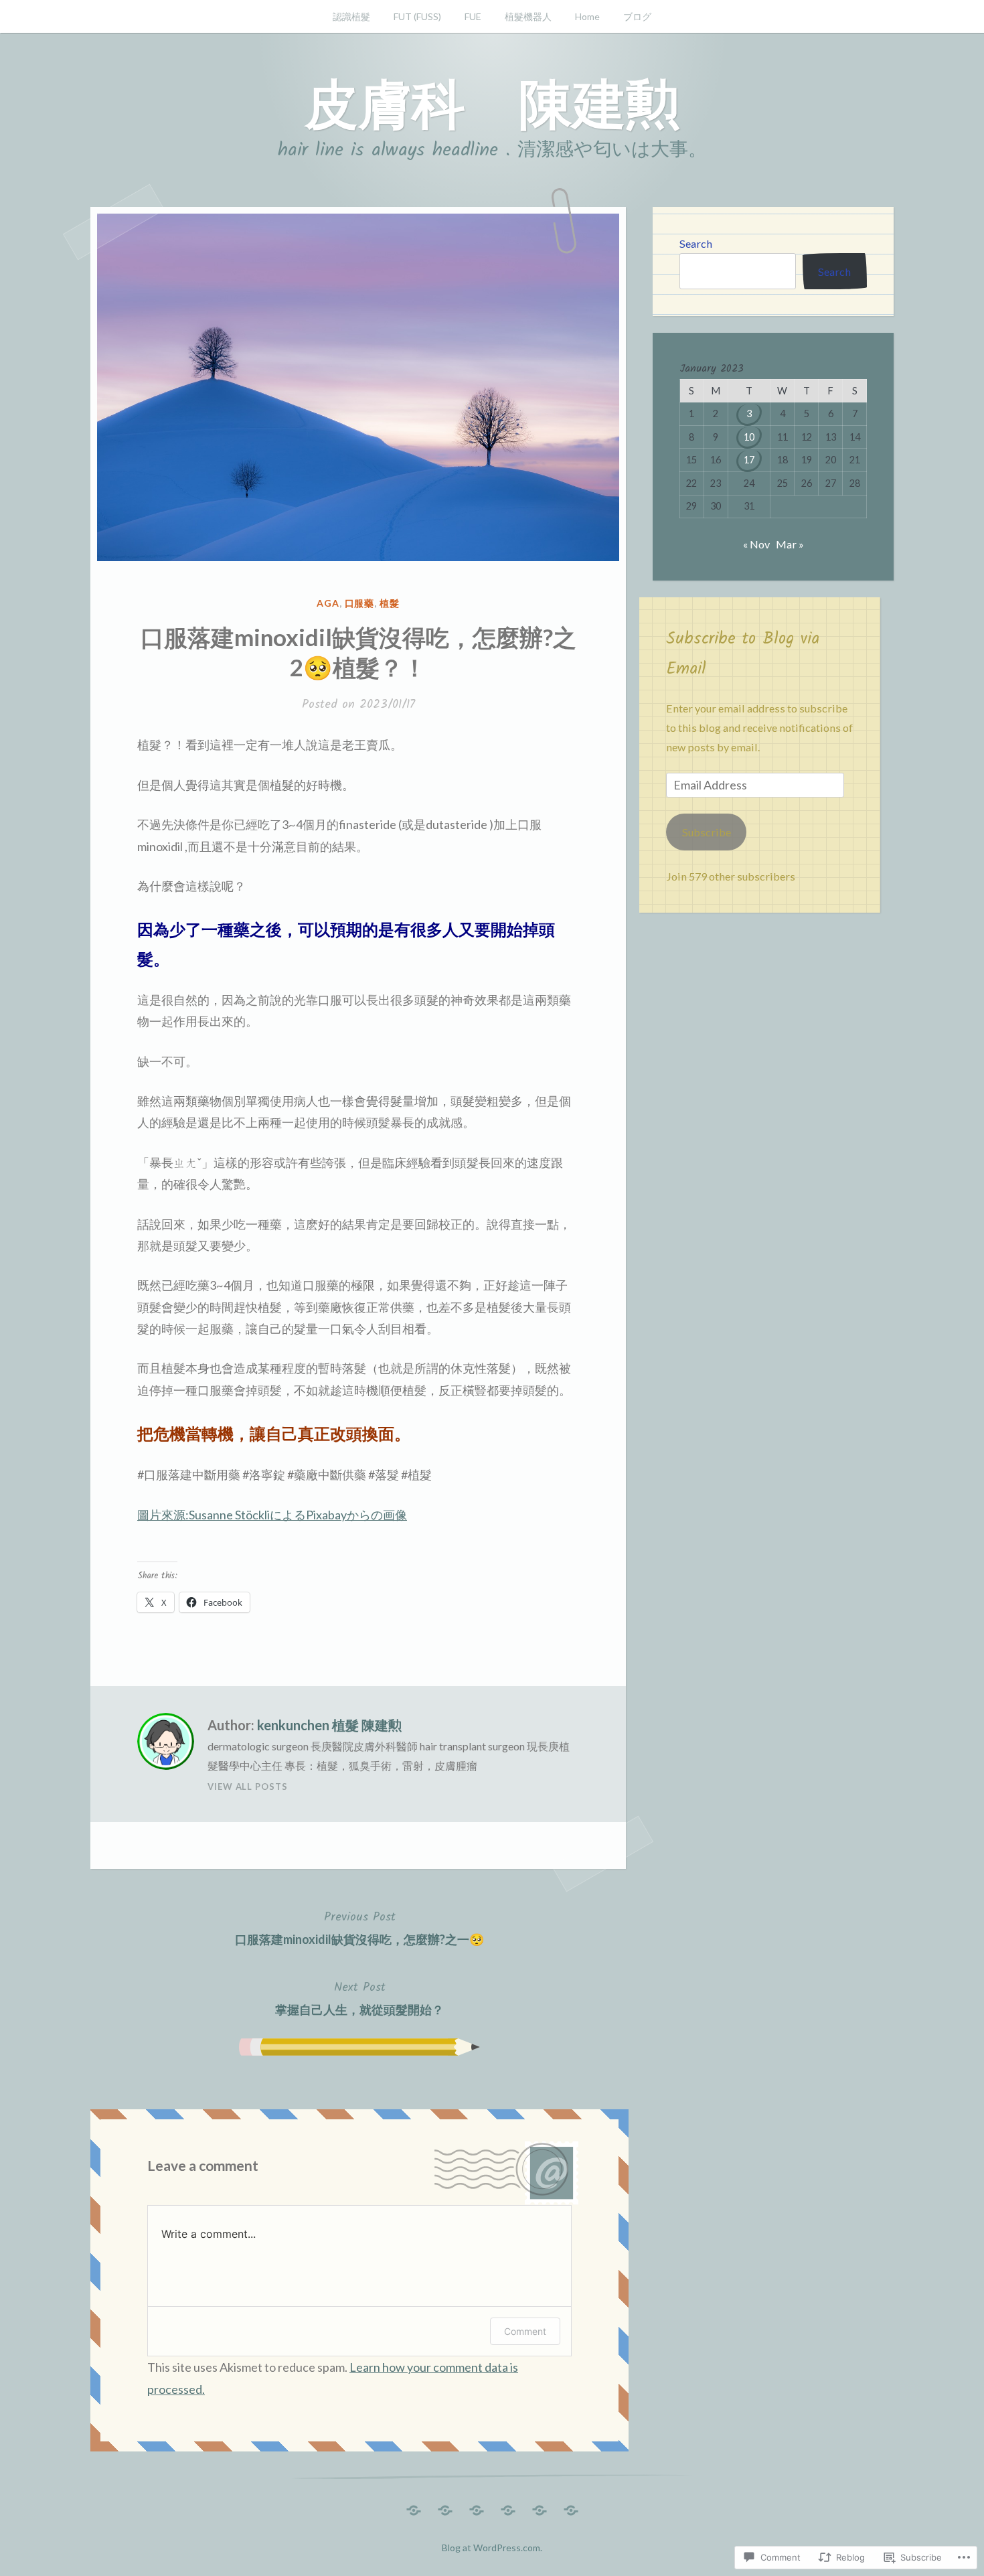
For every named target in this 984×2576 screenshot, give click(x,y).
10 (749, 437)
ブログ (637, 16)
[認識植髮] (414, 2507)
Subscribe (707, 832)
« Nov (756, 544)
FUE (473, 16)
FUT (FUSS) (417, 16)
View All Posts (248, 1787)
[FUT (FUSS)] (445, 2507)
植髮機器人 (528, 16)
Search (696, 243)
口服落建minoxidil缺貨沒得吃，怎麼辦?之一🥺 (359, 1927)
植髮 (390, 603)
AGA (328, 603)
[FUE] (477, 2507)
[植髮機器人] (508, 2507)
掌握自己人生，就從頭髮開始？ (359, 1997)
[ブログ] (571, 2507)
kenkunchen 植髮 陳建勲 (329, 1725)
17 (749, 460)
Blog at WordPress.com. (492, 2548)
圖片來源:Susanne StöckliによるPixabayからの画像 (272, 1515)
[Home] (540, 2507)
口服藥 (360, 603)
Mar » (790, 544)
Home (587, 16)
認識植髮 (351, 16)
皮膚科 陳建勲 (492, 102)
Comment (525, 2331)
